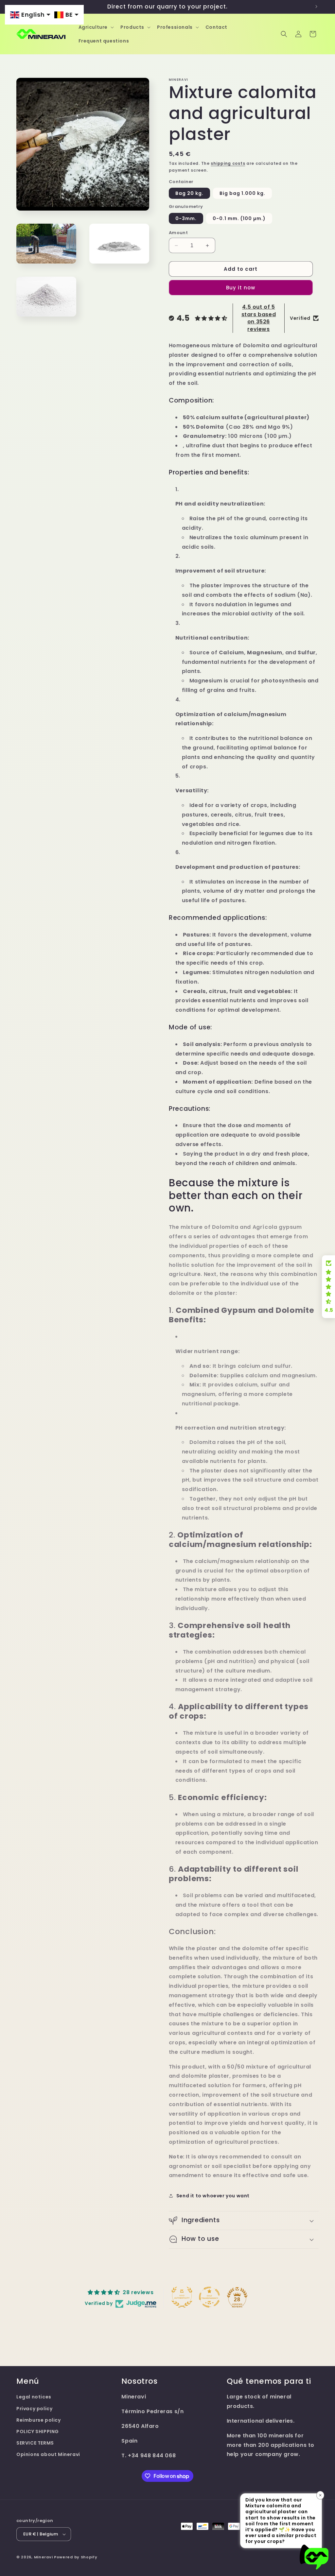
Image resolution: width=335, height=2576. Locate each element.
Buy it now (241, 288)
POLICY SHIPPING (38, 2431)
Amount (178, 233)
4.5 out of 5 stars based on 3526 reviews (259, 318)
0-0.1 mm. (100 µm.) (239, 218)
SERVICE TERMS (35, 2443)
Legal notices (34, 2397)
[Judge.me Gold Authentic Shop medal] (182, 2297)
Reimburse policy (39, 2420)
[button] (96, 27)
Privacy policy (34, 2409)
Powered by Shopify (76, 2557)
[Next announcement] (316, 7)
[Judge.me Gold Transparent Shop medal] (209, 2297)
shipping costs (228, 163)
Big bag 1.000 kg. (242, 193)
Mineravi (44, 2557)
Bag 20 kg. (189, 193)
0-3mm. (186, 218)
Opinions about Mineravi (48, 2454)
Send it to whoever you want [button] (213, 2196)
